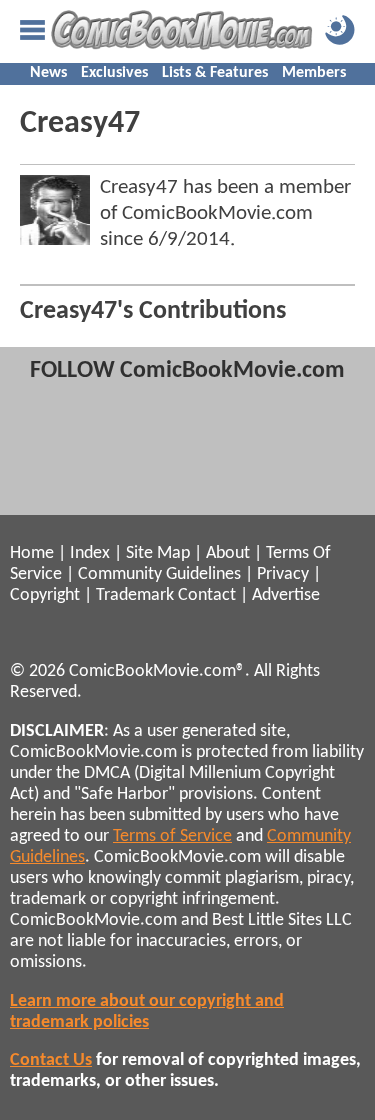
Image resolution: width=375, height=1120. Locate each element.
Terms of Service (172, 836)
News (48, 73)
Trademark (135, 595)
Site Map (158, 553)
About (228, 553)
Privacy (283, 574)
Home (32, 553)
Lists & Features (215, 73)
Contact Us (51, 1060)
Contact (207, 595)
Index (90, 553)
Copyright (45, 595)
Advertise (286, 595)
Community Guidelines (159, 574)
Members (314, 73)
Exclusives (114, 73)
